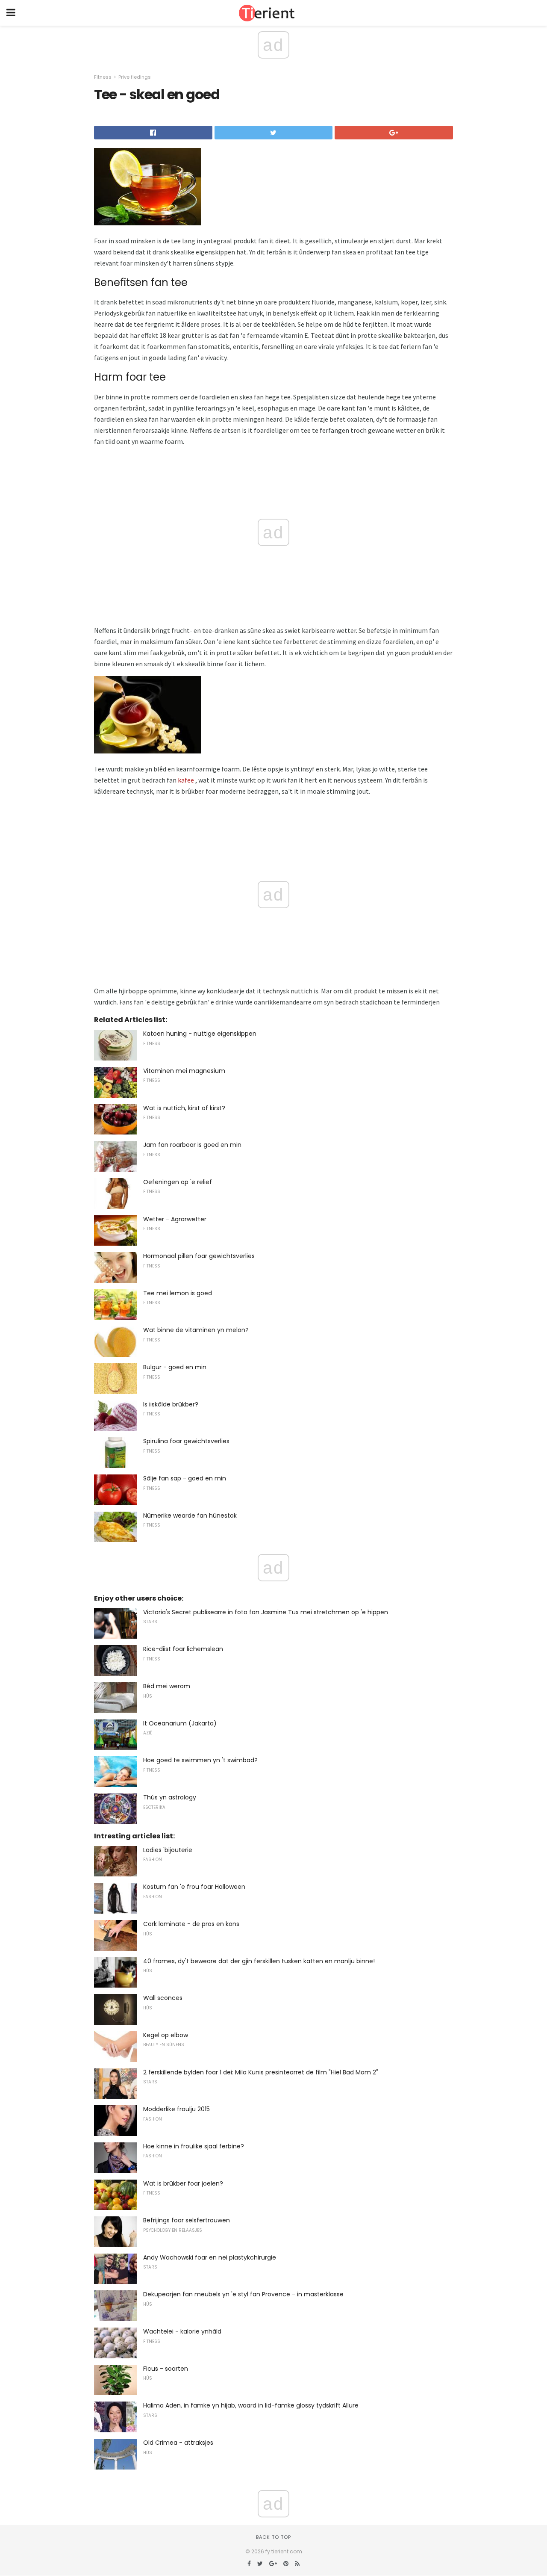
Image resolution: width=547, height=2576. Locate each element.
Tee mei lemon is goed (178, 1293)
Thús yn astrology (170, 1797)
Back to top (273, 2537)
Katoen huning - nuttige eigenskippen (200, 1034)
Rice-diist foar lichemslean (183, 1649)
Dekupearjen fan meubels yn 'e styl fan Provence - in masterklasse (243, 2294)
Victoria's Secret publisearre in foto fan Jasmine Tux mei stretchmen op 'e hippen (266, 1612)
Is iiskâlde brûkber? (171, 1404)
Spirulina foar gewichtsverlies (186, 1441)
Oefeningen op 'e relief (178, 1182)
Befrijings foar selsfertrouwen (187, 2220)
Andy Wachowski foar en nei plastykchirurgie (210, 2257)
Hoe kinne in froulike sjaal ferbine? (194, 2146)
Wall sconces (163, 1998)
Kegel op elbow (166, 2035)
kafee (186, 780)
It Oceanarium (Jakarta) (180, 1723)
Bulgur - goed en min (175, 1367)
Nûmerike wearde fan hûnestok (190, 1515)
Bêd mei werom (167, 1686)
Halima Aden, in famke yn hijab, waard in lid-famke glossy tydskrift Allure (251, 2405)
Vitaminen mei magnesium (184, 1071)
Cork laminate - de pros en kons (191, 1924)
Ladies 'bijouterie (168, 1850)
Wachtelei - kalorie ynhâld (182, 2331)
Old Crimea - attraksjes (178, 2443)
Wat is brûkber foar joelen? (183, 2183)
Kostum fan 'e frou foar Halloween (194, 1887)
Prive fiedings (135, 77)
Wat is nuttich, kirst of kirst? (184, 1108)
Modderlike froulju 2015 (176, 2109)
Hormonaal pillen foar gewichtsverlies (199, 1256)
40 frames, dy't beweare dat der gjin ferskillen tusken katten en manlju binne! (259, 1961)
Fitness (103, 77)
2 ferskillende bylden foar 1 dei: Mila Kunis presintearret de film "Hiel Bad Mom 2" (261, 2072)
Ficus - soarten (166, 2369)
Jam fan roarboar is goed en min (192, 1145)
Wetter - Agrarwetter (175, 1219)
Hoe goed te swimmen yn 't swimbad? (200, 1760)
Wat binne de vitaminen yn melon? (196, 1330)
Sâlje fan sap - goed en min (185, 1478)
